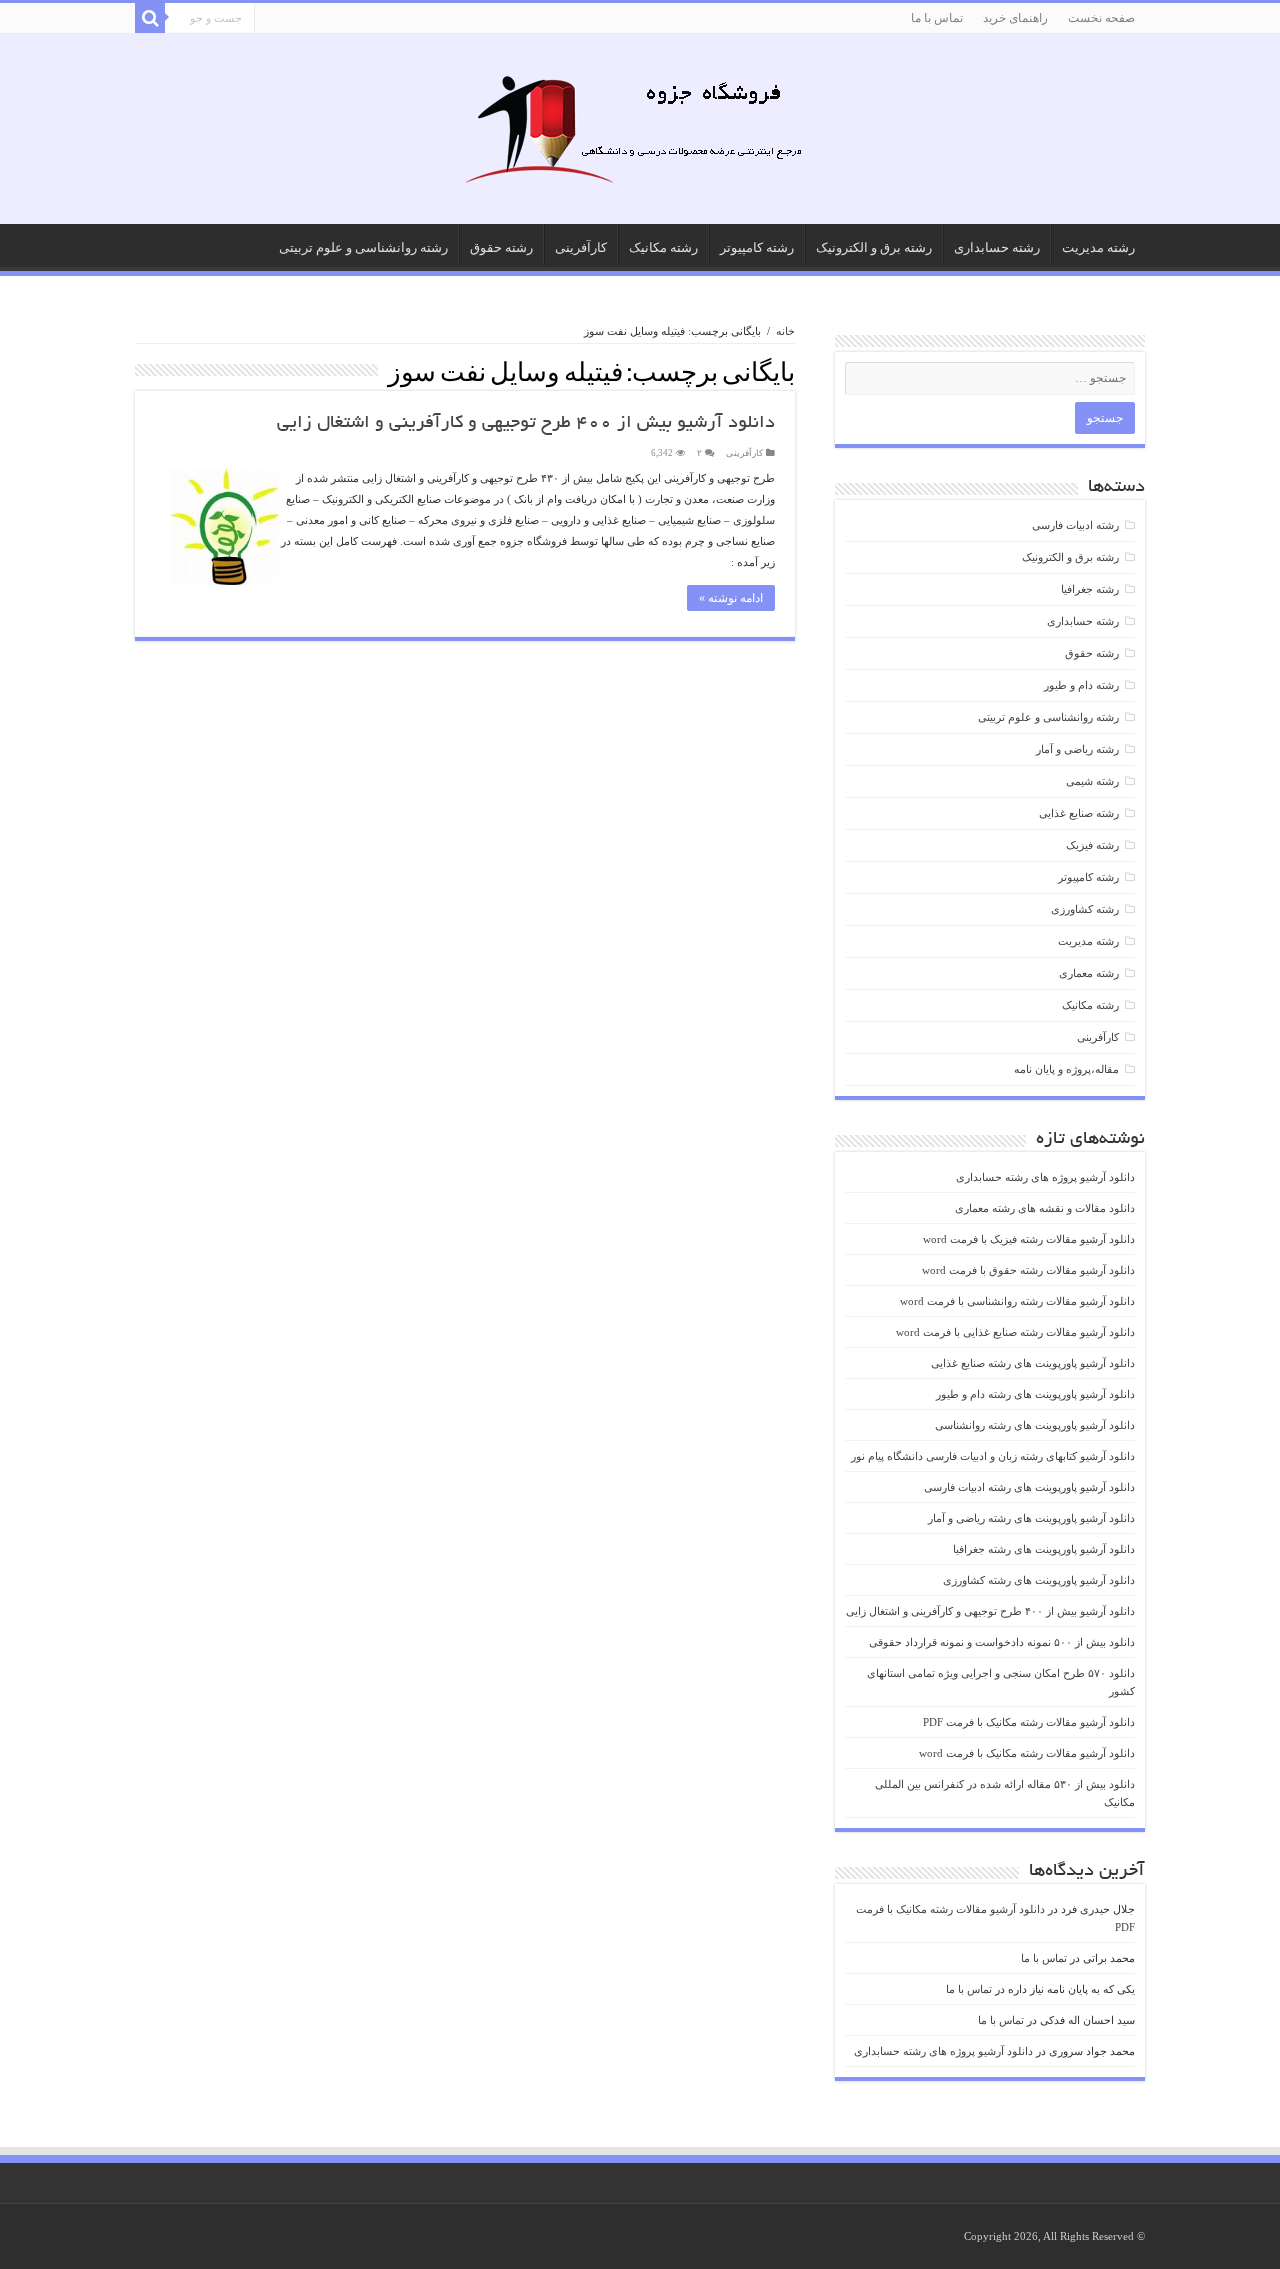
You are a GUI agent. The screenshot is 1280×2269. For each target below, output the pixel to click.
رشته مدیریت (1098, 247)
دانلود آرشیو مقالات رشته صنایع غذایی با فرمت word (1015, 1332)
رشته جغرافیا (1090, 589)
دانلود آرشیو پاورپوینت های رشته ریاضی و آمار (1031, 1518)
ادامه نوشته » (731, 598)
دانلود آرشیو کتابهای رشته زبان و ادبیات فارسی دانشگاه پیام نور (993, 1456)
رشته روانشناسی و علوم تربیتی (363, 247)
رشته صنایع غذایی (1079, 813)
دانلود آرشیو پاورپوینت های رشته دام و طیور (1035, 1394)
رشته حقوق (501, 247)
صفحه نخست (1101, 18)
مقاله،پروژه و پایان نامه (1066, 1069)
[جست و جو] (150, 18)
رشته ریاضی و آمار (1077, 749)
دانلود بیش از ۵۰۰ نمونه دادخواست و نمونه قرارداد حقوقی (1002, 1642)
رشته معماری (1089, 973)
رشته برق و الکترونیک (874, 247)
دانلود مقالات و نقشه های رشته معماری (1045, 1208)
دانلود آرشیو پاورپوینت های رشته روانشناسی (1035, 1425)
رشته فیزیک (1092, 845)
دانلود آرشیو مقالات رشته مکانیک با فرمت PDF (1029, 1722)
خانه (785, 331)
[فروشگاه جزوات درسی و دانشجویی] (640, 135)
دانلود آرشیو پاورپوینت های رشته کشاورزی (1039, 1580)
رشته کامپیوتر (757, 247)
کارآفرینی (581, 247)
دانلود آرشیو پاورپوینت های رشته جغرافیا (1044, 1549)
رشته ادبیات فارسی (1075, 525)
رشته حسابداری (997, 247)
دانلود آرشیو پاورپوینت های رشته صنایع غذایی (1033, 1363)
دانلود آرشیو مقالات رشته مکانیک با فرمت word (1027, 1753)
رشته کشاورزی (1085, 909)
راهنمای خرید (1015, 18)
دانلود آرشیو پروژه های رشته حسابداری (1045, 1177)
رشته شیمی (1092, 781)
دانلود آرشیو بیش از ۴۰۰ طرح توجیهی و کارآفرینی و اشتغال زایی (526, 424)
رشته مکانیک (663, 247)
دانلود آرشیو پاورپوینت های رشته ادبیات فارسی (1029, 1487)
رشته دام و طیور (1081, 685)
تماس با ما (937, 18)
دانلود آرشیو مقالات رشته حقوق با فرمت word (1028, 1270)
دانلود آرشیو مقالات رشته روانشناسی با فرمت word (1017, 1301)
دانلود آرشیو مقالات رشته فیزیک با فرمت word (1029, 1239)
